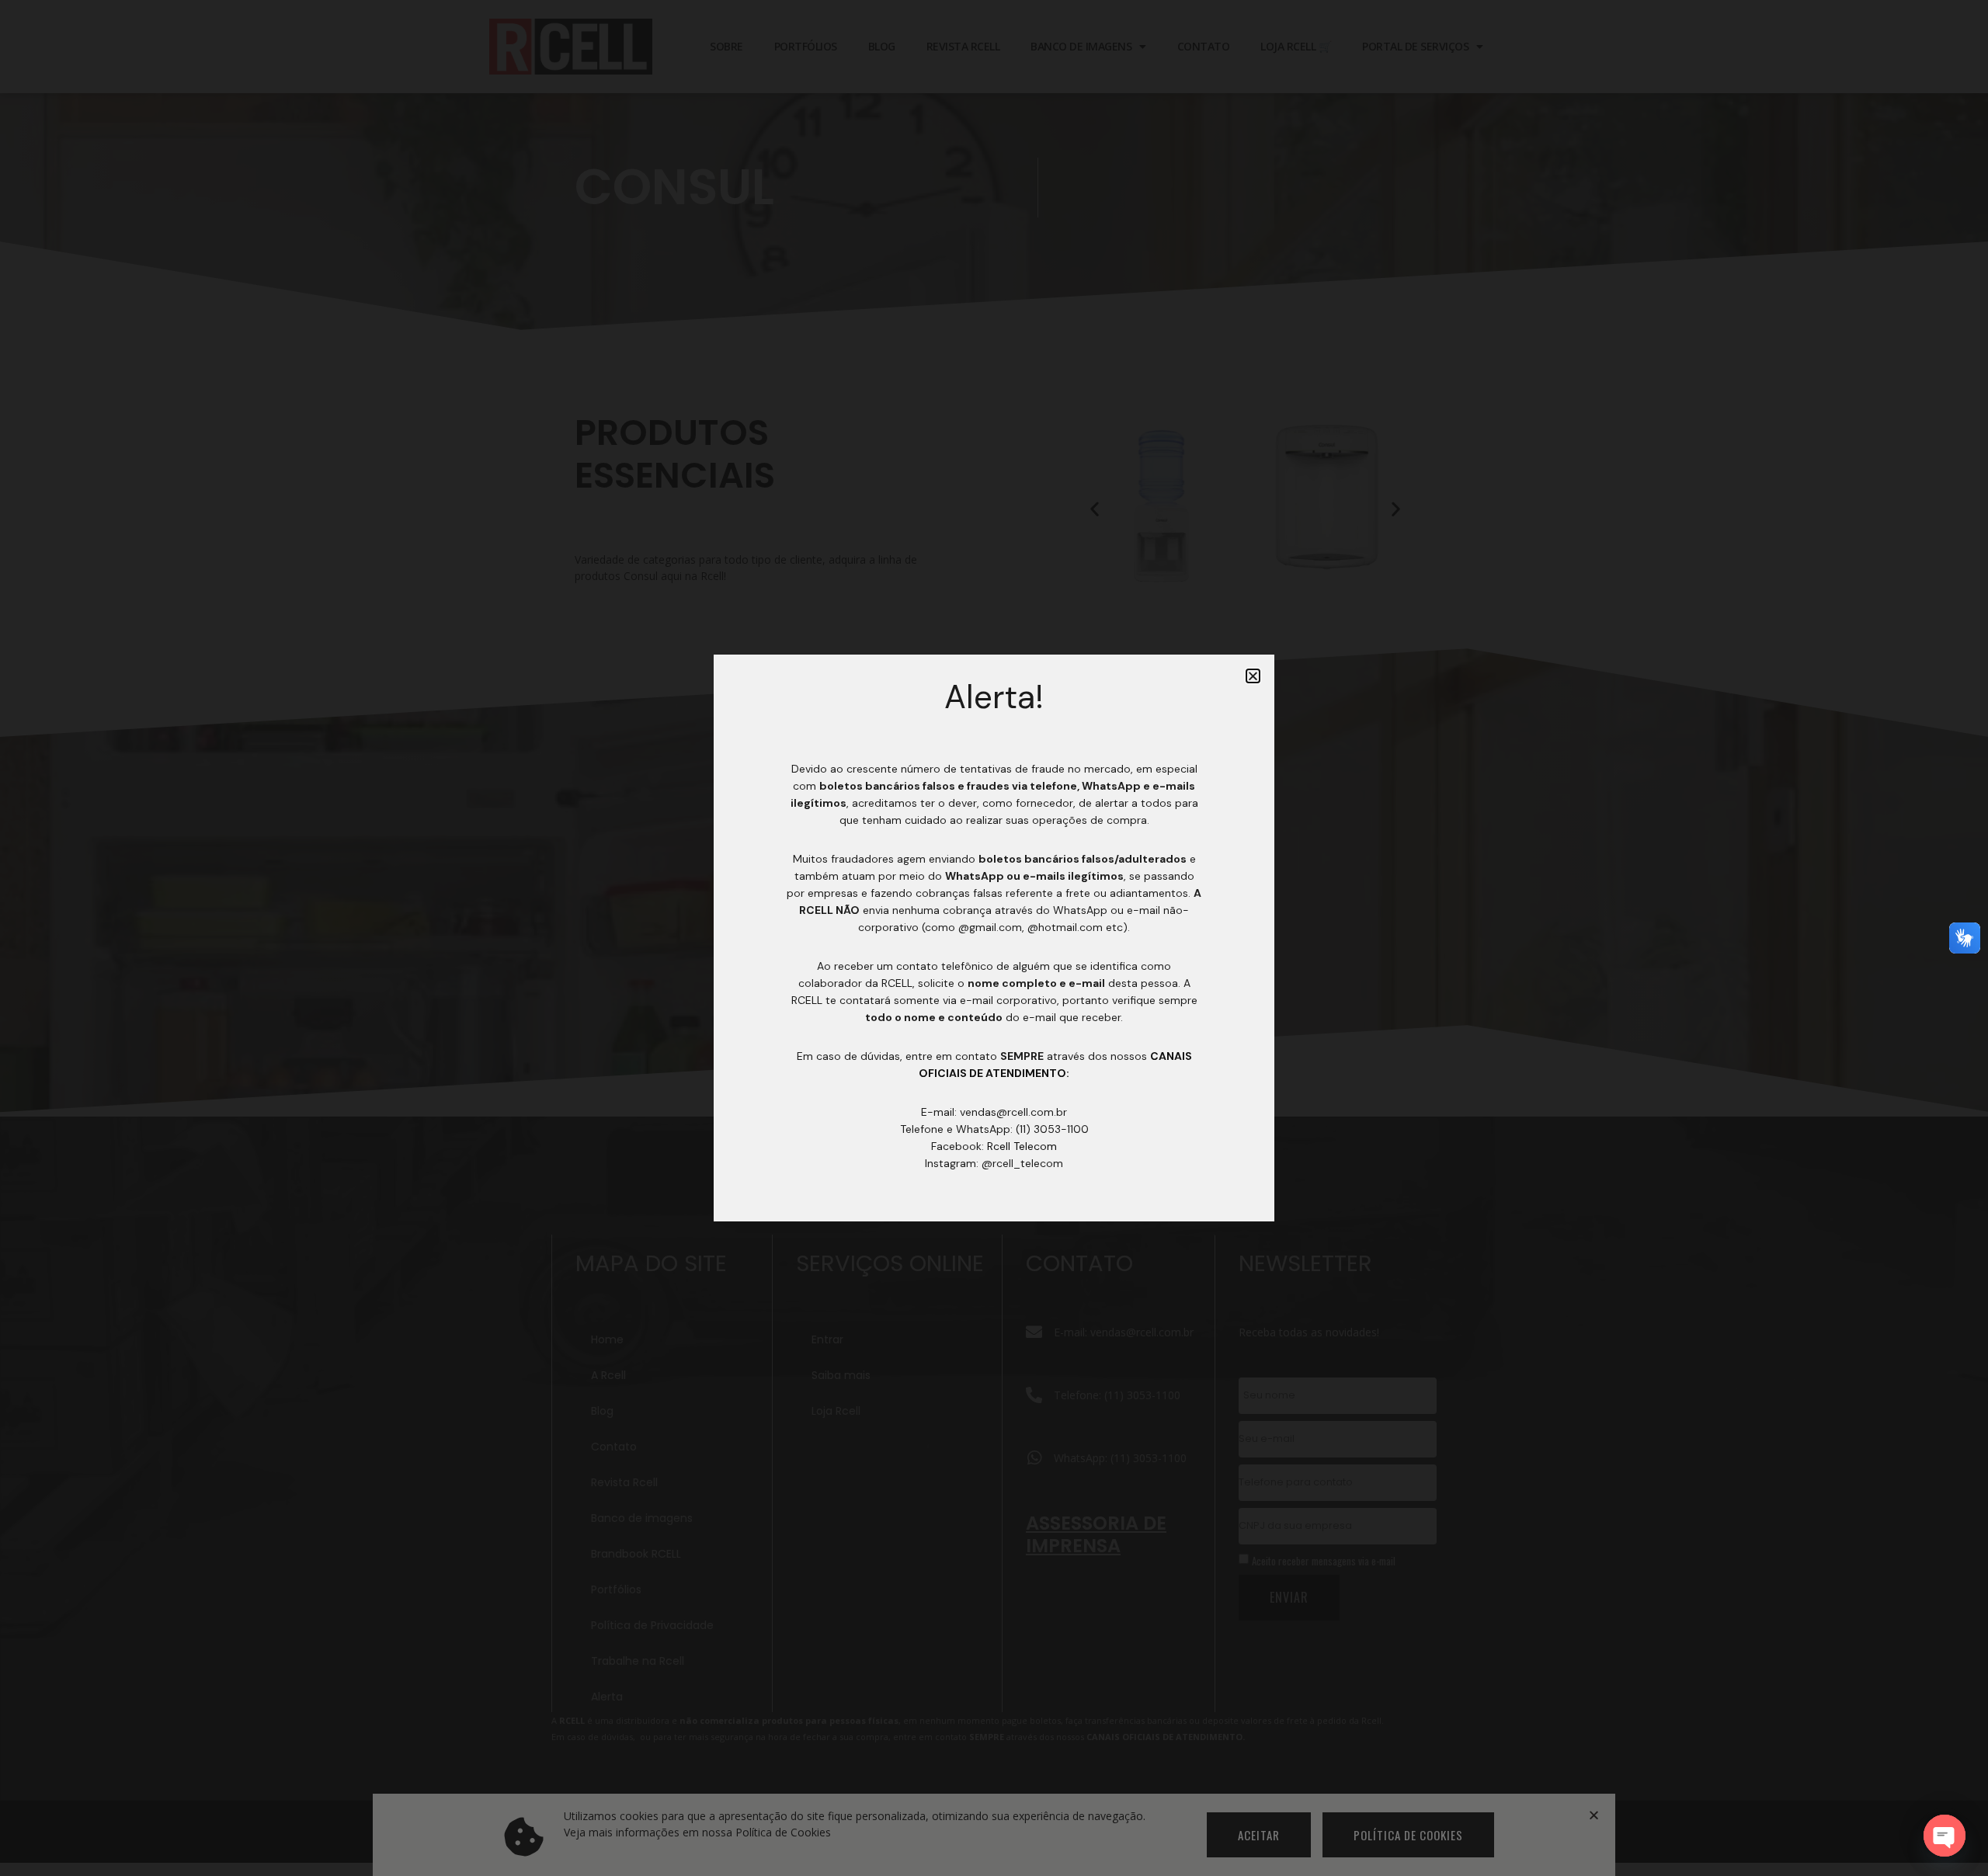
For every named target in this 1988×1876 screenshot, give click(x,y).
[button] (1253, 676)
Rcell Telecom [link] (1022, 1146)
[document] (994, 938)
